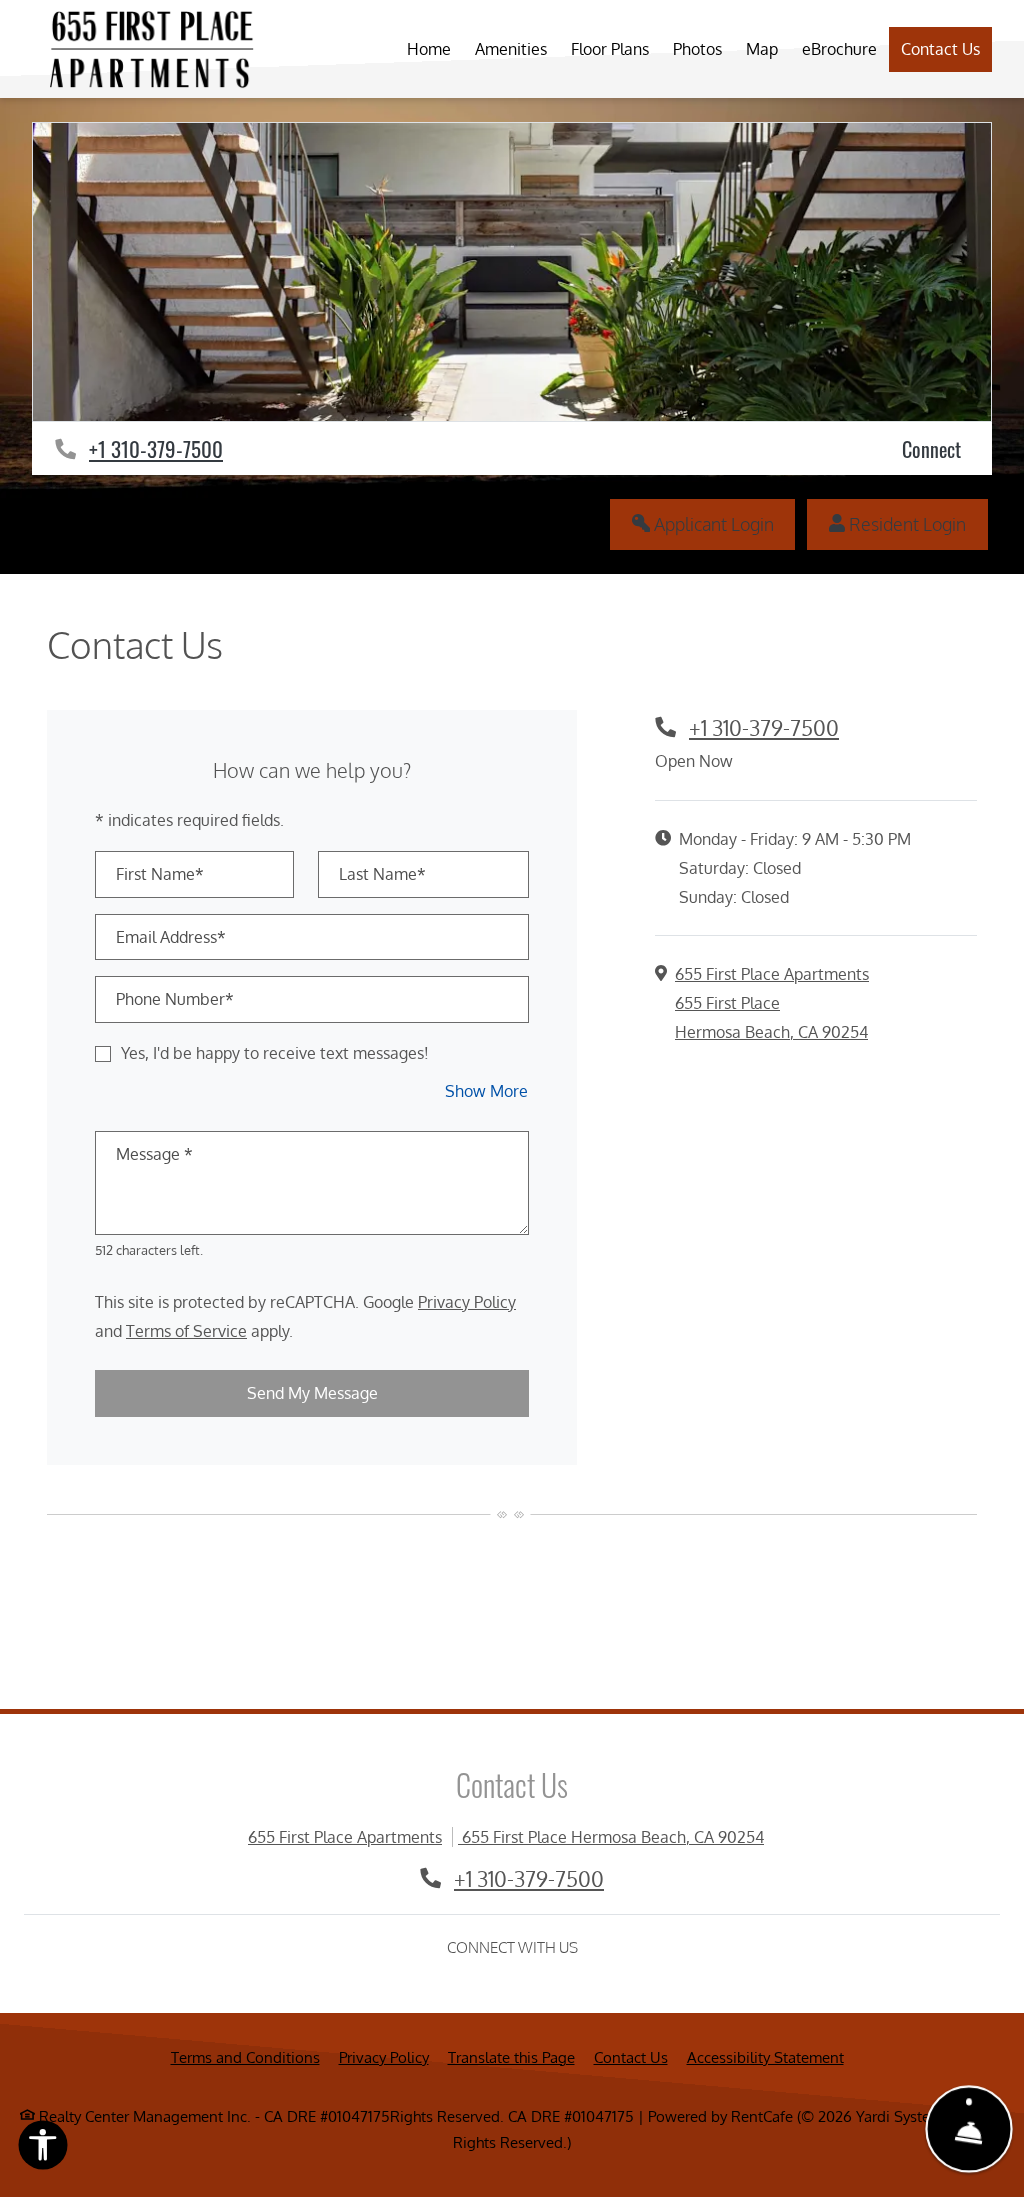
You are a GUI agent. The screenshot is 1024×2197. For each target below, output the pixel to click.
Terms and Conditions (245, 2057)
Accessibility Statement (765, 2057)
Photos (697, 49)
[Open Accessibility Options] (43, 2149)
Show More (487, 1090)
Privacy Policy (467, 1301)
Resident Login (916, 523)
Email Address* (171, 937)
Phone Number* (175, 999)
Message (154, 1154)
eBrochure (839, 49)
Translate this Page (511, 2057)
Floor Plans (610, 49)
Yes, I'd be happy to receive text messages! (275, 1053)
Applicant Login (723, 523)
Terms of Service (186, 1330)
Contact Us (940, 49)
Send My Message (312, 1393)
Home (429, 49)
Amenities (511, 49)
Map (762, 49)
